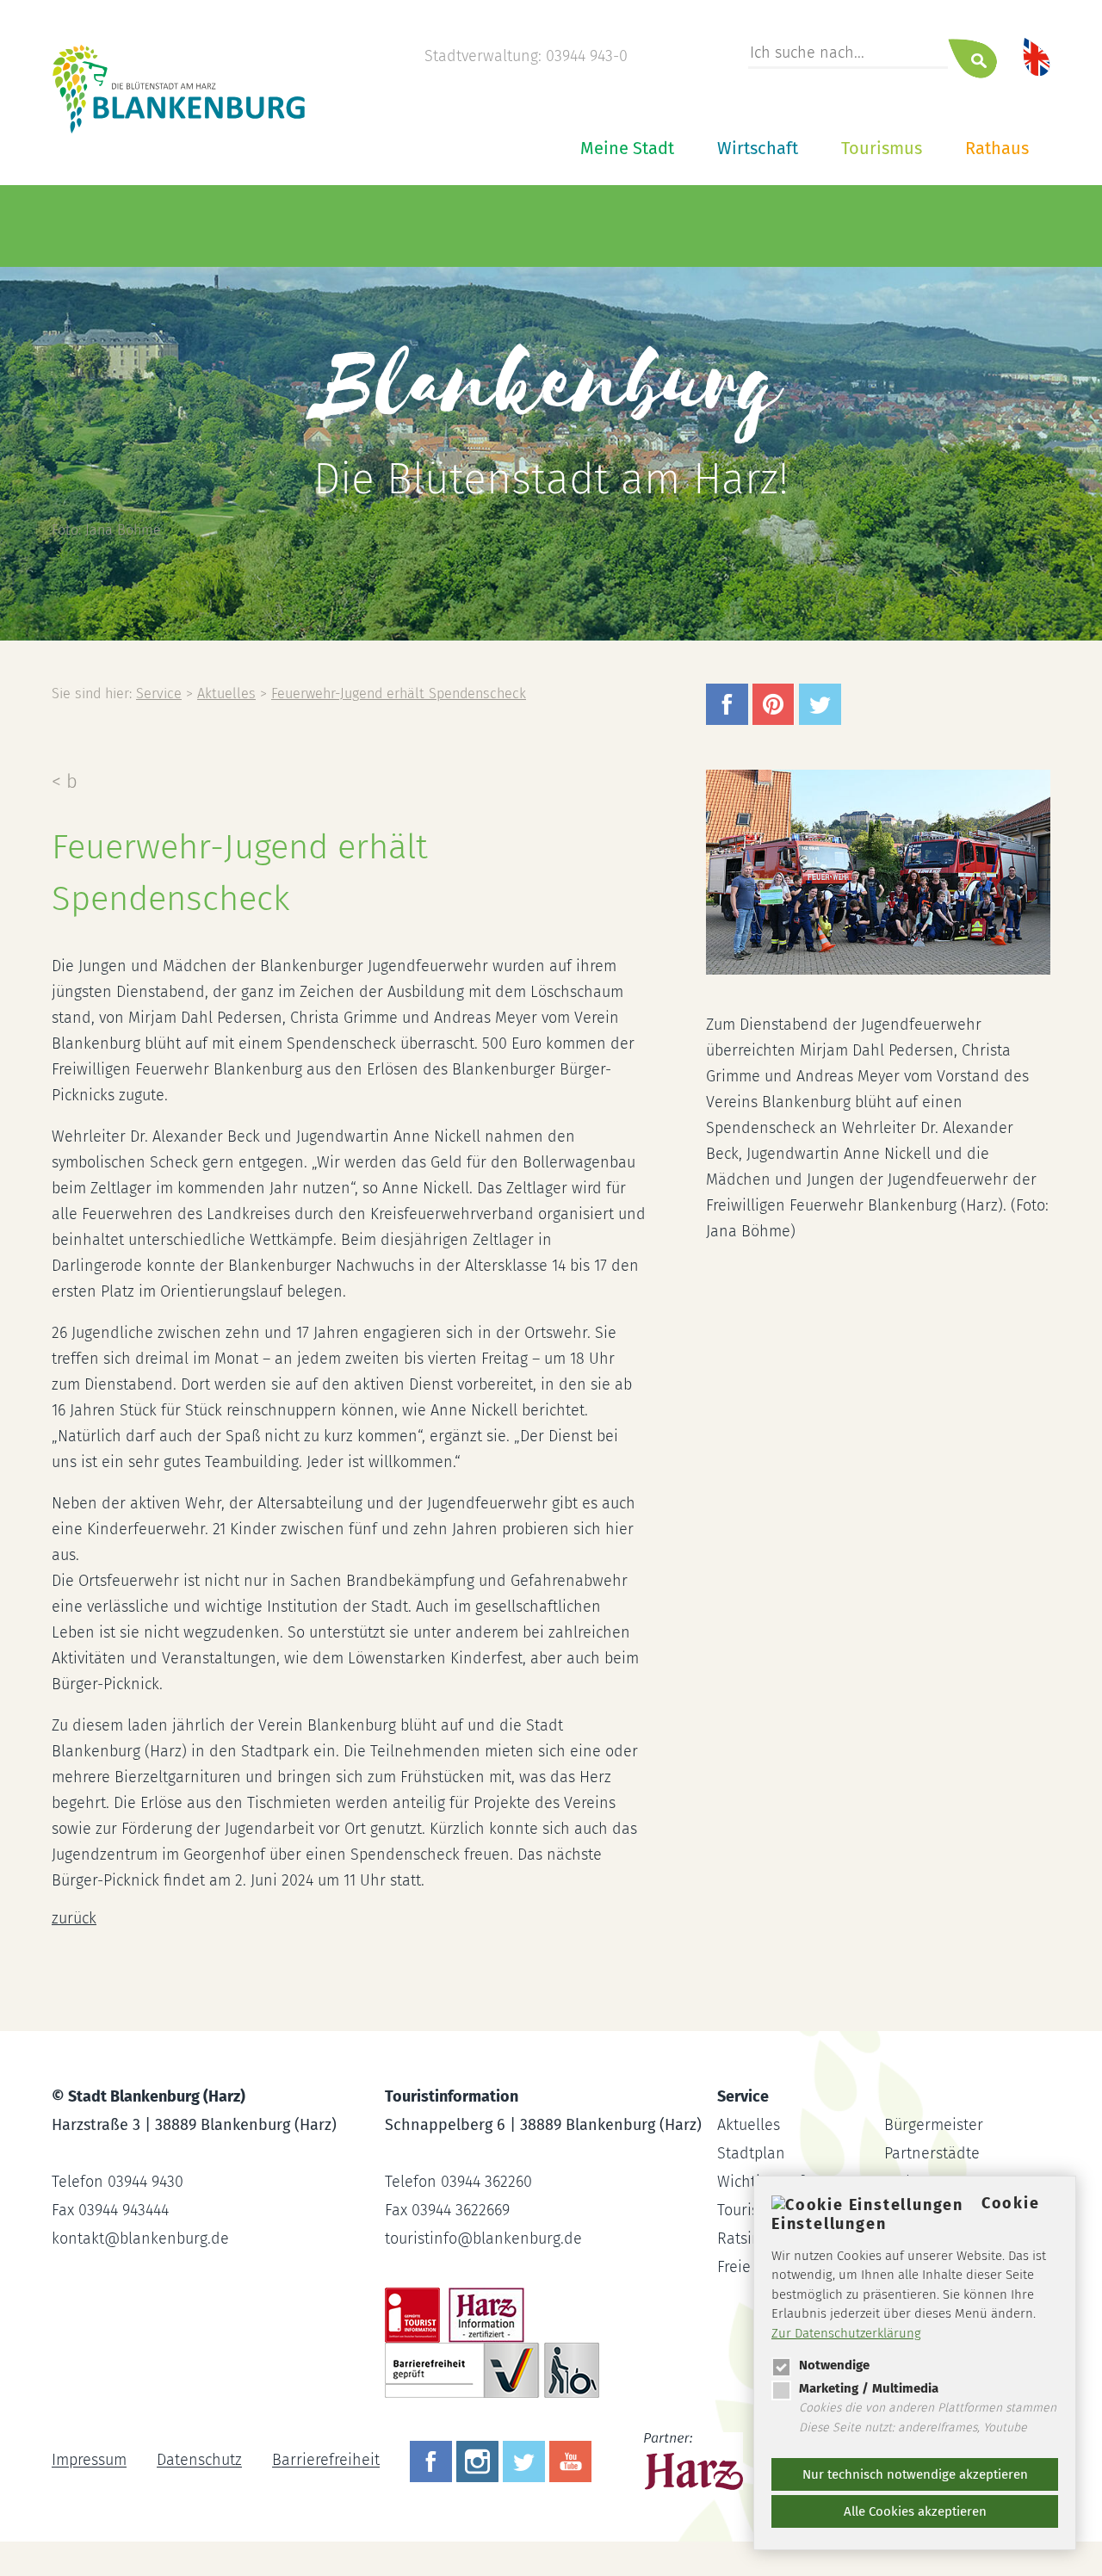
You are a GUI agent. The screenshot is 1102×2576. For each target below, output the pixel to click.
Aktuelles (226, 694)
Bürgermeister (934, 2125)
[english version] (1037, 56)
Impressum (89, 2461)
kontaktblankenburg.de (140, 2239)
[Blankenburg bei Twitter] (526, 2461)
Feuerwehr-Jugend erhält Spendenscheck (399, 694)
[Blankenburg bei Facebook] (433, 2461)
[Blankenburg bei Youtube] (573, 2461)
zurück (74, 1918)
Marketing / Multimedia (869, 2388)
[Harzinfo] (695, 2461)
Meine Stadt (627, 148)
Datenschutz (199, 2461)
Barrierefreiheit (326, 2461)
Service (159, 694)
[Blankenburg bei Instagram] (480, 2461)
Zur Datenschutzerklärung (846, 2333)
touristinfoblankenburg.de (483, 2239)
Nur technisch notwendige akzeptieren (915, 2474)
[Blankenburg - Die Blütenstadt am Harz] (180, 132)
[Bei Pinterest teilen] (776, 720)
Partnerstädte (932, 2153)
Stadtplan (751, 2153)
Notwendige (834, 2365)
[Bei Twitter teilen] (822, 720)
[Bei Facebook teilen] (729, 720)
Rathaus (997, 148)
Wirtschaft (758, 148)
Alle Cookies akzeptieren (915, 2511)
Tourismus (882, 148)
